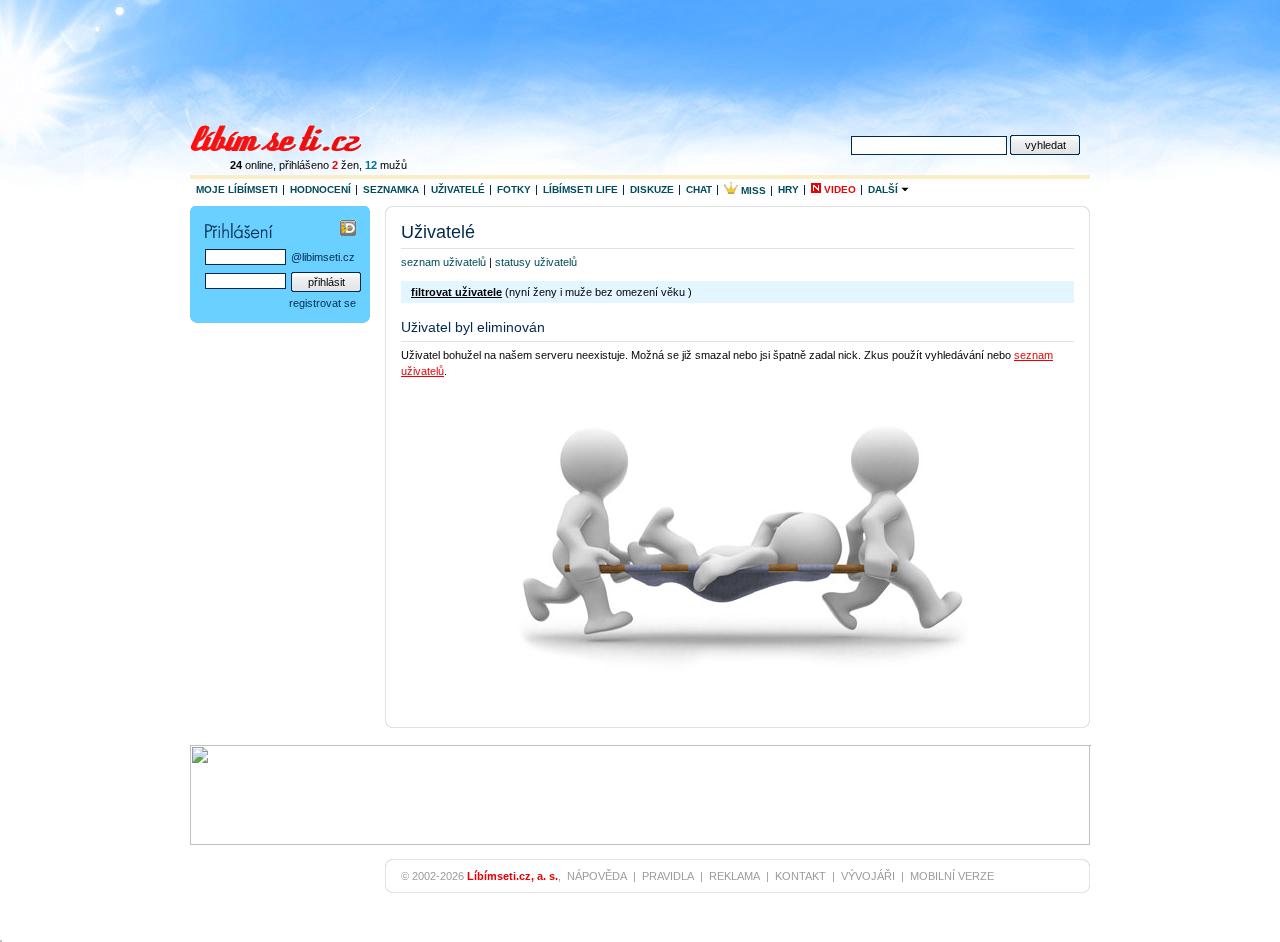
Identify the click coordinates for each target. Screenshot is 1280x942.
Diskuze (652, 189)
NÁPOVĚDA (597, 876)
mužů (386, 165)
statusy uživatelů (536, 262)
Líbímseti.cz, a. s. (512, 876)
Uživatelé (458, 189)
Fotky (514, 189)
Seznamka (391, 189)
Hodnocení (320, 189)
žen (345, 165)
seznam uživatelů (443, 262)
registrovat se (322, 303)
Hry (788, 189)
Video (838, 189)
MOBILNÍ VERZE (952, 876)
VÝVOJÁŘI (868, 876)
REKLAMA (734, 876)
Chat (699, 189)
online (251, 165)
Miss (752, 190)
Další (884, 189)
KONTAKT (800, 876)
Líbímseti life (580, 189)
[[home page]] (288, 136)
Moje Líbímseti (237, 189)
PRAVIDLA (668, 876)
